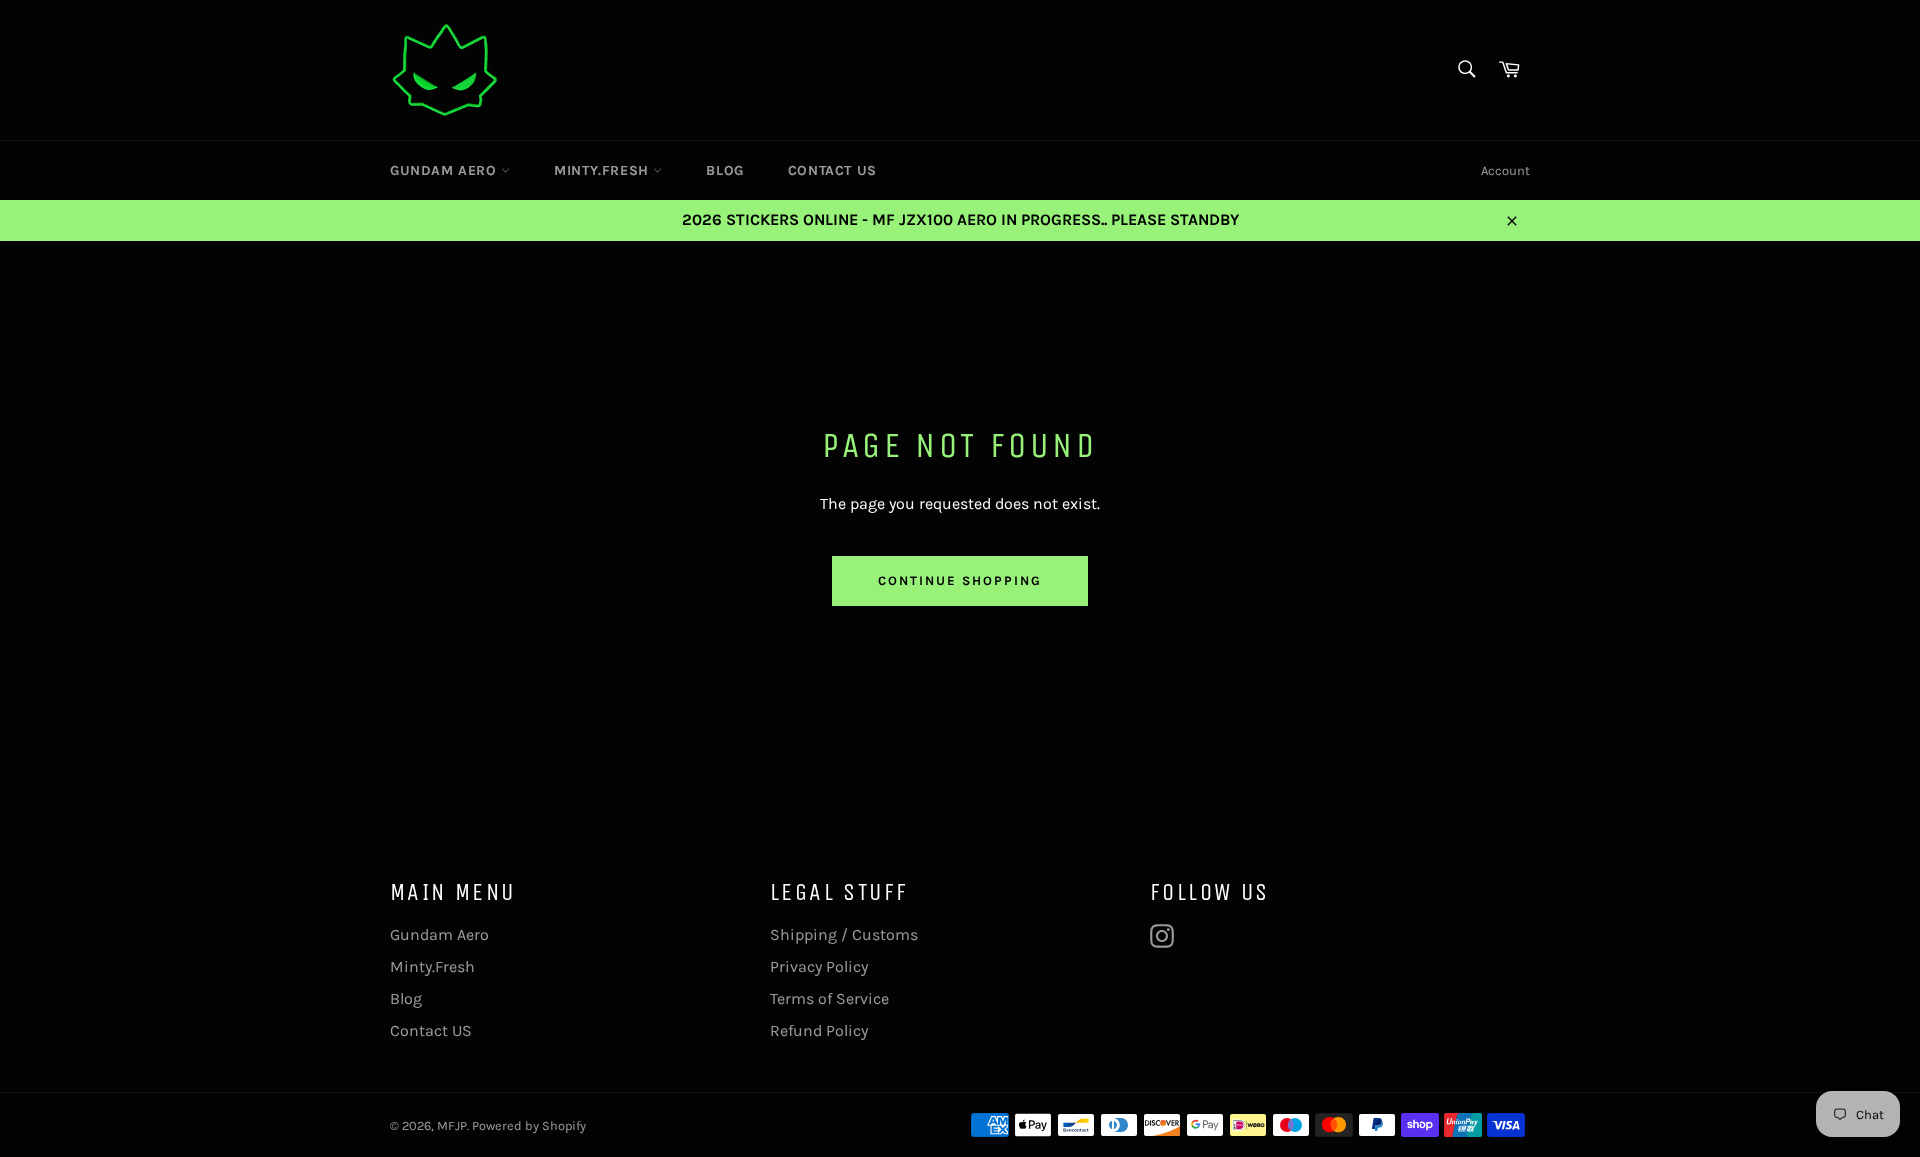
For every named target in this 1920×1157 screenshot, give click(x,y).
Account (1505, 170)
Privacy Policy (819, 966)
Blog (724, 170)
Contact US (832, 170)
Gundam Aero (445, 170)
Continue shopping (959, 580)
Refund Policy (819, 1030)
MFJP (452, 1125)
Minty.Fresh (603, 170)
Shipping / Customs (844, 934)
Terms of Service (829, 998)
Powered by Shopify (529, 1125)
